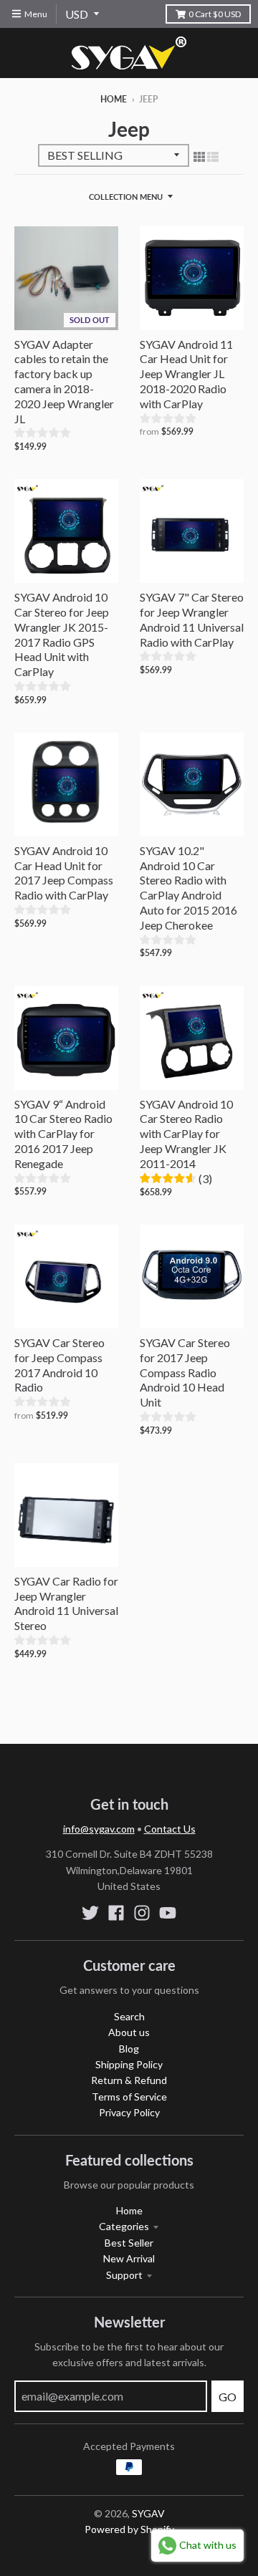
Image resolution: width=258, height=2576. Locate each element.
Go (228, 2397)
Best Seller (129, 2243)
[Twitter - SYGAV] (90, 1913)
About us (129, 2032)
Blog (129, 2049)
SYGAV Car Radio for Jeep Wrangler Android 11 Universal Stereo (66, 1603)
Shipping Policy (129, 2064)
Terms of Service (129, 2097)
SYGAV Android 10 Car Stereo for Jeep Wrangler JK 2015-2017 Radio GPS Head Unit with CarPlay (62, 634)
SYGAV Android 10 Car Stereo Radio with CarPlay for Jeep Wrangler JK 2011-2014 (186, 1134)
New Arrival (129, 2258)
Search (129, 2016)
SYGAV (148, 2513)
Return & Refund (129, 2080)
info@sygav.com (99, 1829)
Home (114, 99)
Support (124, 2275)
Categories (124, 2226)
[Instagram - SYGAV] (142, 1913)
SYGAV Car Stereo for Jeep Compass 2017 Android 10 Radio (59, 1365)
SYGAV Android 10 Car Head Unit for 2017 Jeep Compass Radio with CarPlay (64, 873)
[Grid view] (199, 156)
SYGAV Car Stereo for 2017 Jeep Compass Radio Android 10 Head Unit (185, 1372)
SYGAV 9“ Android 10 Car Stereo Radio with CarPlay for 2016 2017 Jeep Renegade (63, 1134)
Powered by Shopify (129, 2529)
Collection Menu (126, 197)
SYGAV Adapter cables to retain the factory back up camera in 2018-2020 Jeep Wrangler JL (64, 381)
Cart (215, 14)
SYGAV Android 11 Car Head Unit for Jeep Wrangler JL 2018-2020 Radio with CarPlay (186, 374)
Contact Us (170, 1829)
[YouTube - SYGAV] (168, 1913)
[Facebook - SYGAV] (116, 1913)
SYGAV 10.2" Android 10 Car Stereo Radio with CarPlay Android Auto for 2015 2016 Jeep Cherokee (188, 888)
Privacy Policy (129, 2112)
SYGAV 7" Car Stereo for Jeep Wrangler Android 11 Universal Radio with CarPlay (192, 619)
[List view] (213, 156)
